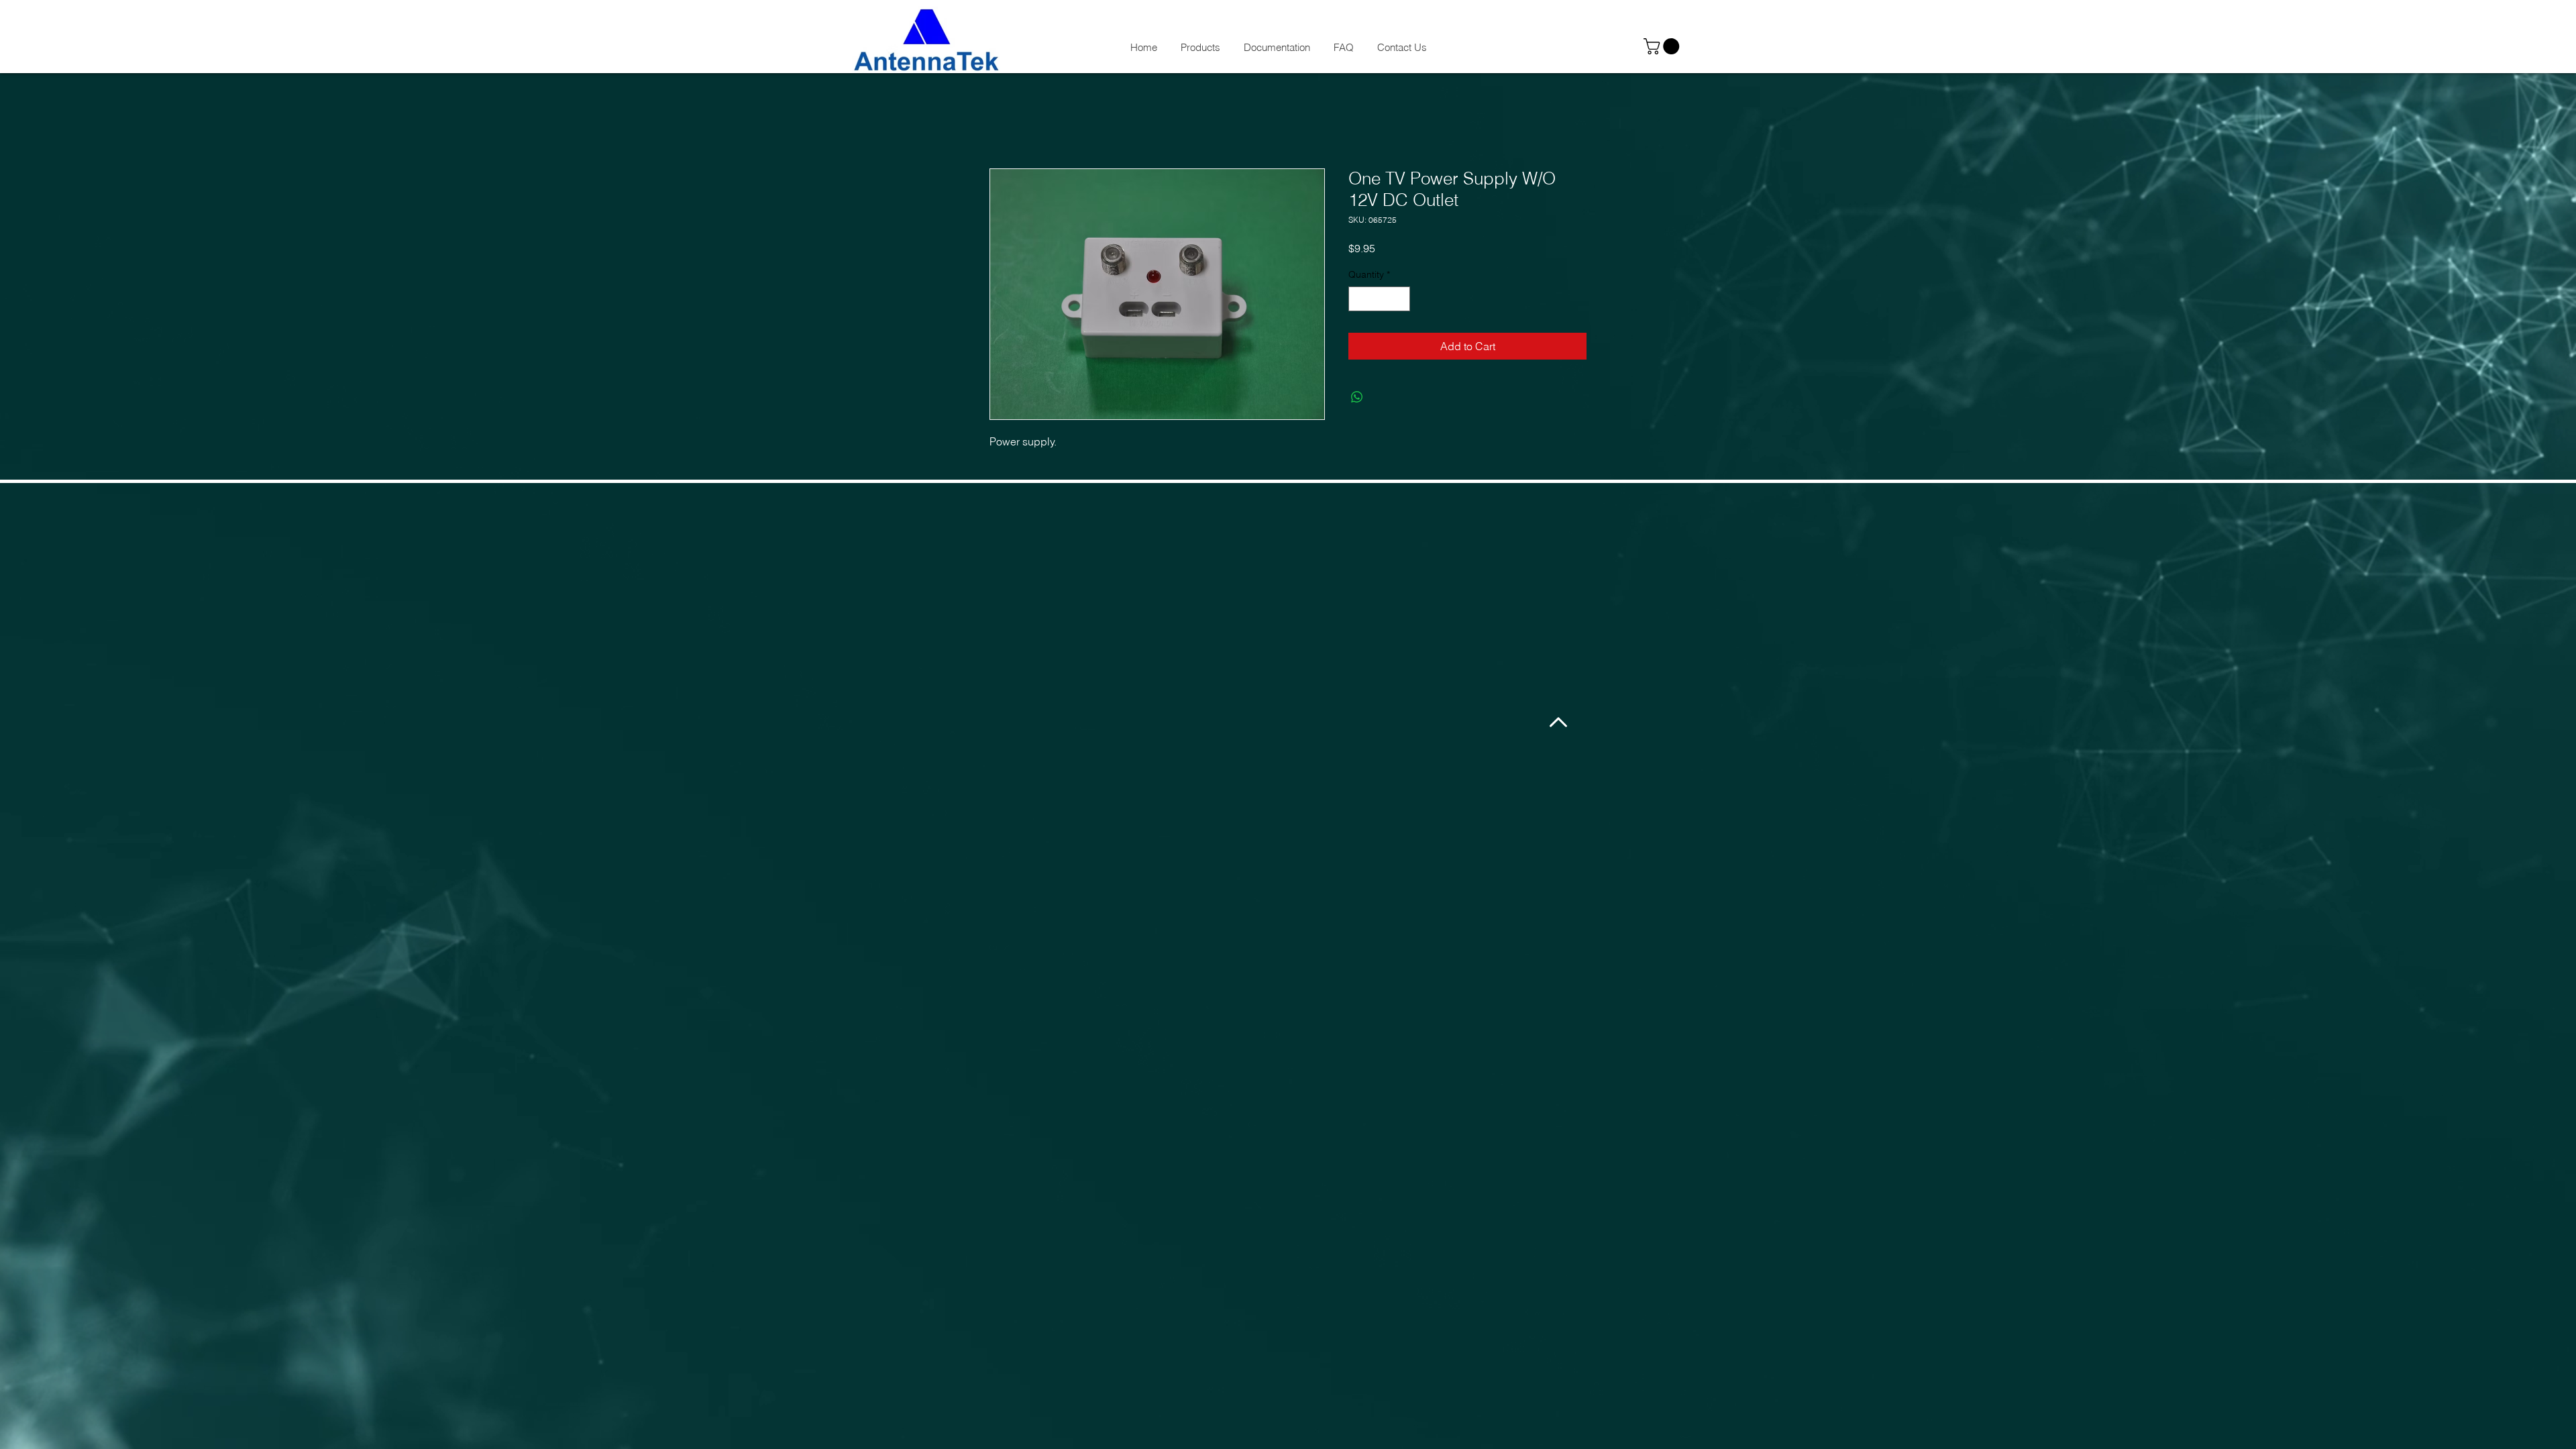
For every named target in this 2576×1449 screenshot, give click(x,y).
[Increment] (1400, 299)
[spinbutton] (1379, 299)
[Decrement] (1359, 299)
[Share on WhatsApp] (1357, 397)
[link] (1663, 46)
